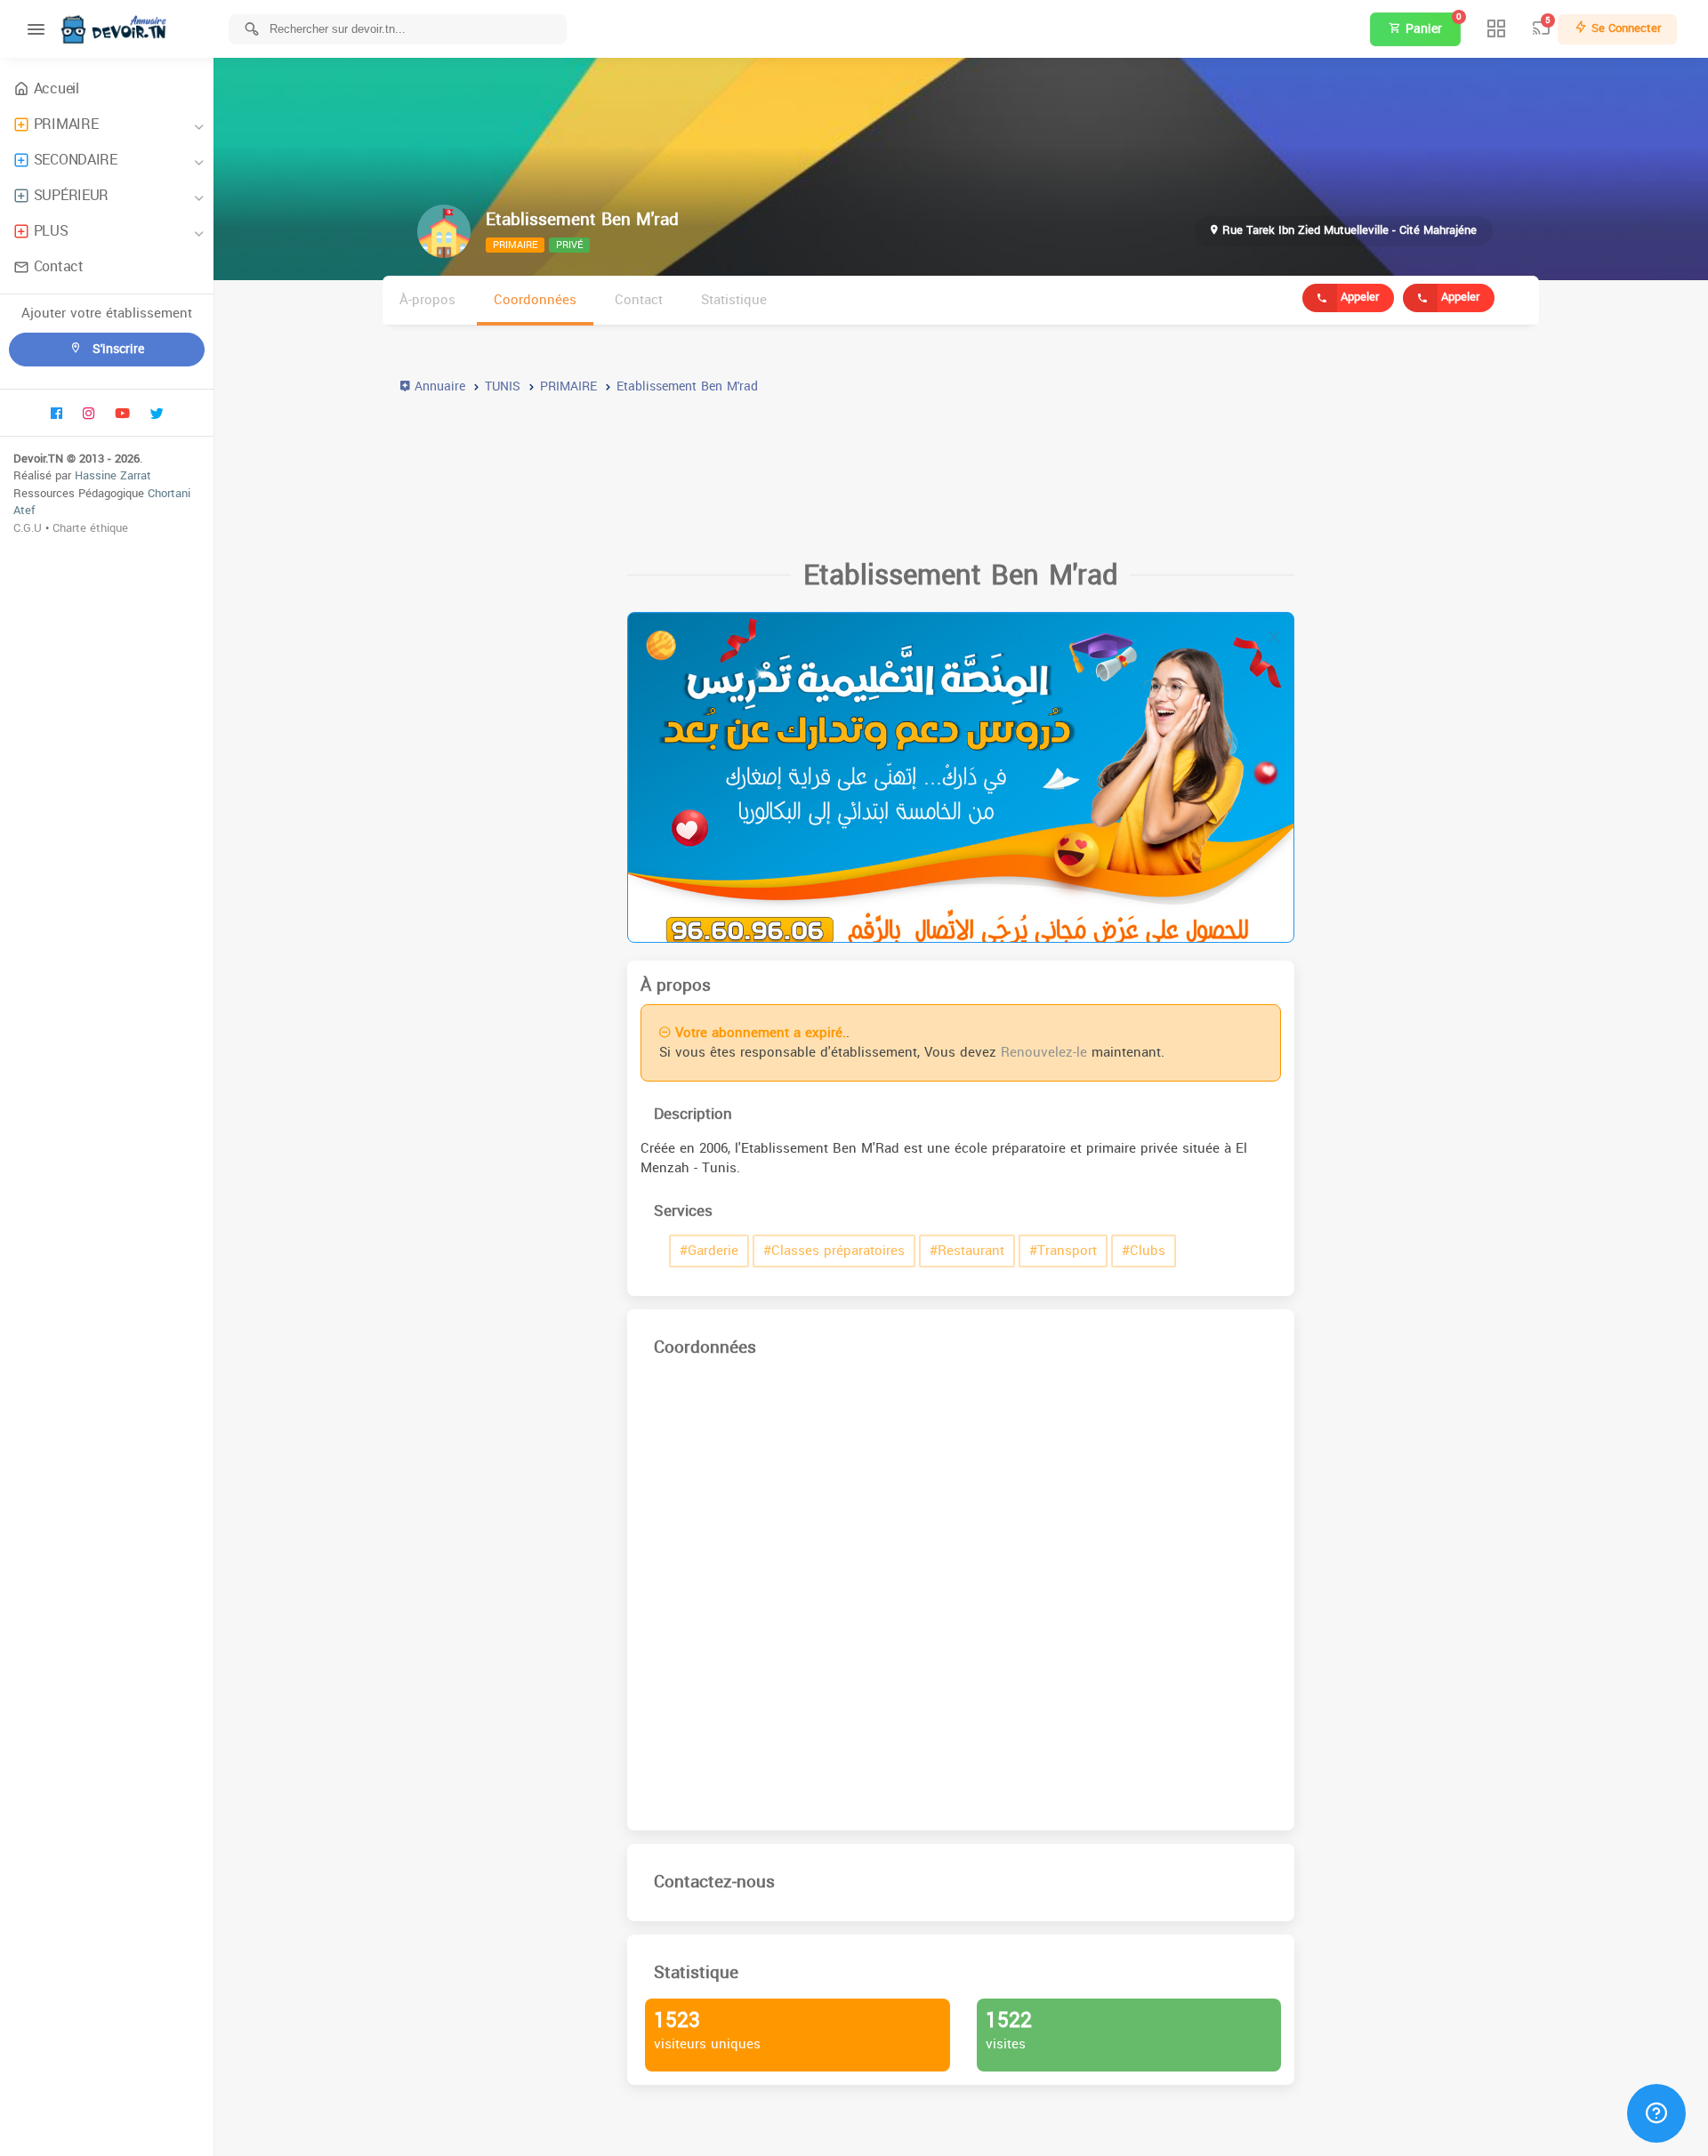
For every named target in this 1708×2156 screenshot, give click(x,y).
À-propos (427, 300)
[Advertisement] (934, 469)
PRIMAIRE (66, 124)
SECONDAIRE (76, 160)
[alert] (961, 777)
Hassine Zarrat (113, 475)
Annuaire (438, 386)
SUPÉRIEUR (71, 195)
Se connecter (1624, 28)
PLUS (51, 231)
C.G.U (28, 528)
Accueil (56, 88)
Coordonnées (535, 300)
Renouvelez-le (1044, 1052)
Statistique (734, 300)
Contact (59, 266)
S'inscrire (116, 349)
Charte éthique (90, 528)
